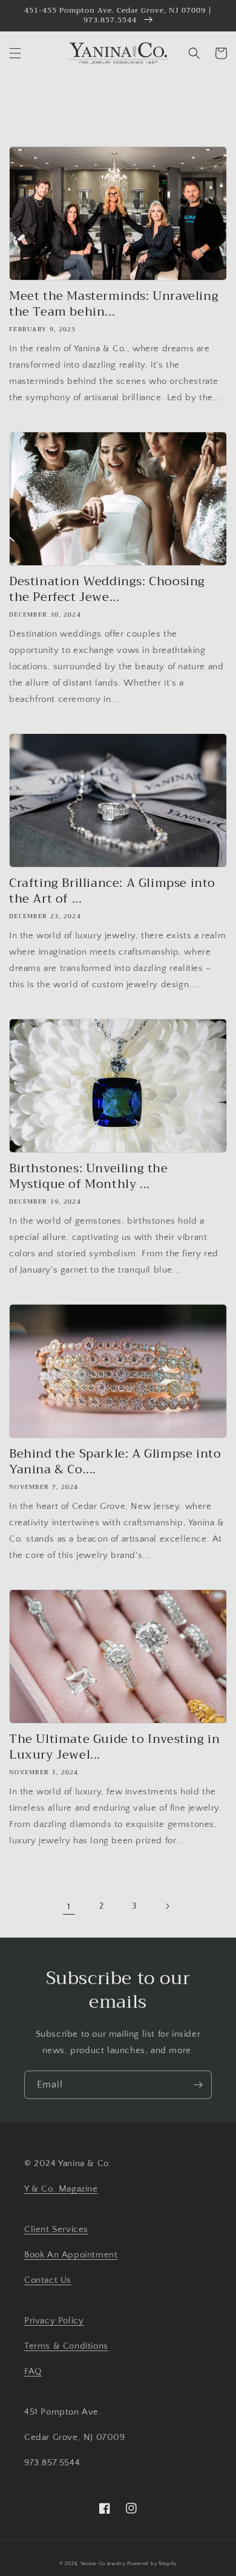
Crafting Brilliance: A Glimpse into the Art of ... (112, 891)
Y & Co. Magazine (61, 2189)
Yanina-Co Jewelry (103, 2564)
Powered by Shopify (152, 2564)
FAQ (33, 2371)
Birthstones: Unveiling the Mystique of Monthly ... (89, 1176)
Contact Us (48, 2280)
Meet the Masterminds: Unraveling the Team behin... (114, 304)
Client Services (56, 2229)
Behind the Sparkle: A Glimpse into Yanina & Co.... (115, 1462)
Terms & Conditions (66, 2346)
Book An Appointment (71, 2255)
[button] (15, 53)
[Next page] (167, 1906)
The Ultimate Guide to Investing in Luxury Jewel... (114, 1747)
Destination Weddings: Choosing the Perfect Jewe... (107, 589)
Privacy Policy (54, 2321)
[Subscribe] (198, 2085)
